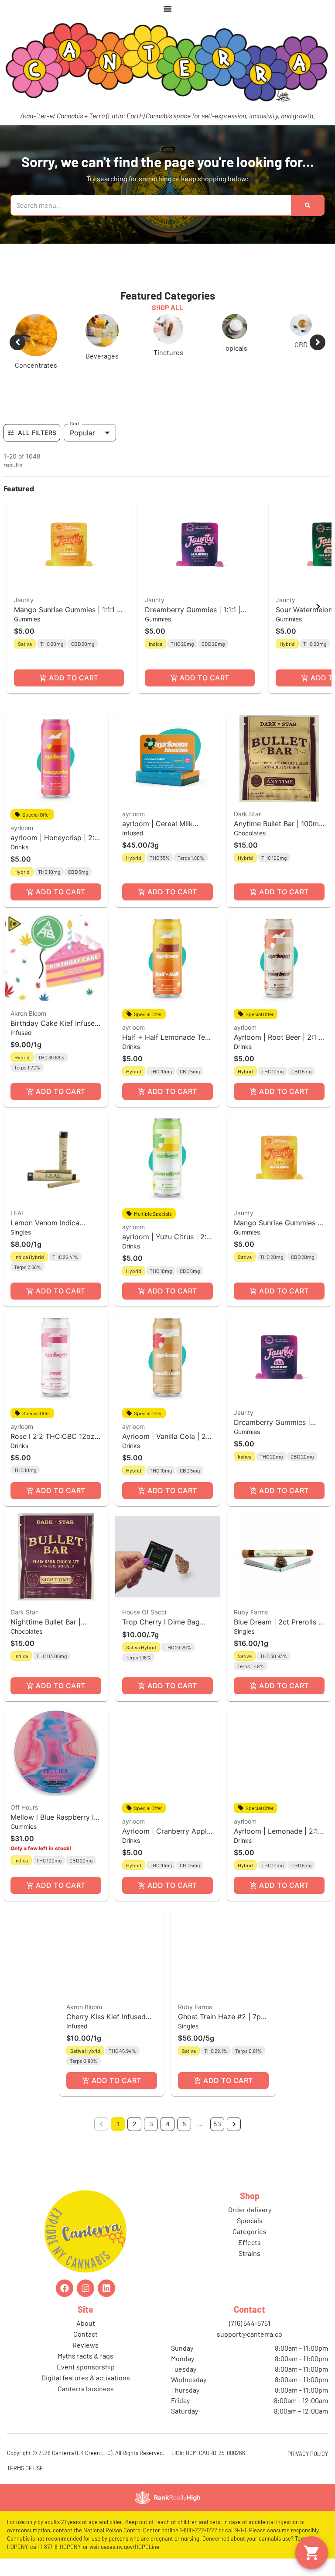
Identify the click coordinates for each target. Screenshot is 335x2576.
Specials (250, 2236)
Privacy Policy (308, 2469)
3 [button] (151, 2139)
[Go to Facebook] (65, 2304)
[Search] (308, 205)
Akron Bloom (28, 1029)
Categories (250, 2247)
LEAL (18, 1228)
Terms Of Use (25, 2483)
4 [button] (168, 2139)
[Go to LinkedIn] (106, 2304)
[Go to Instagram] (85, 2304)
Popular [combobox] (82, 448)
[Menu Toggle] (167, 9)
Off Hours (24, 1823)
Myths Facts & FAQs (85, 2371)
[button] (69, 612)
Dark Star (247, 829)
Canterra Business (86, 2404)
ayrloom (22, 843)
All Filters (37, 448)
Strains (250, 2268)
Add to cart (73, 693)
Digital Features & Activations (86, 2393)
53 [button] (217, 2139)
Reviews (85, 2360)
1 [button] (118, 2139)
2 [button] (134, 2139)
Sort (75, 438)
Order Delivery (250, 2225)
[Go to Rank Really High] (167, 2513)
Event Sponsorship (86, 2382)
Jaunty (24, 615)
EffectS (250, 2257)
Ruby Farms (251, 1627)
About (86, 2338)
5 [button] (184, 2139)
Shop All (167, 307)
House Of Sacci (144, 1627)
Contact (85, 2349)
